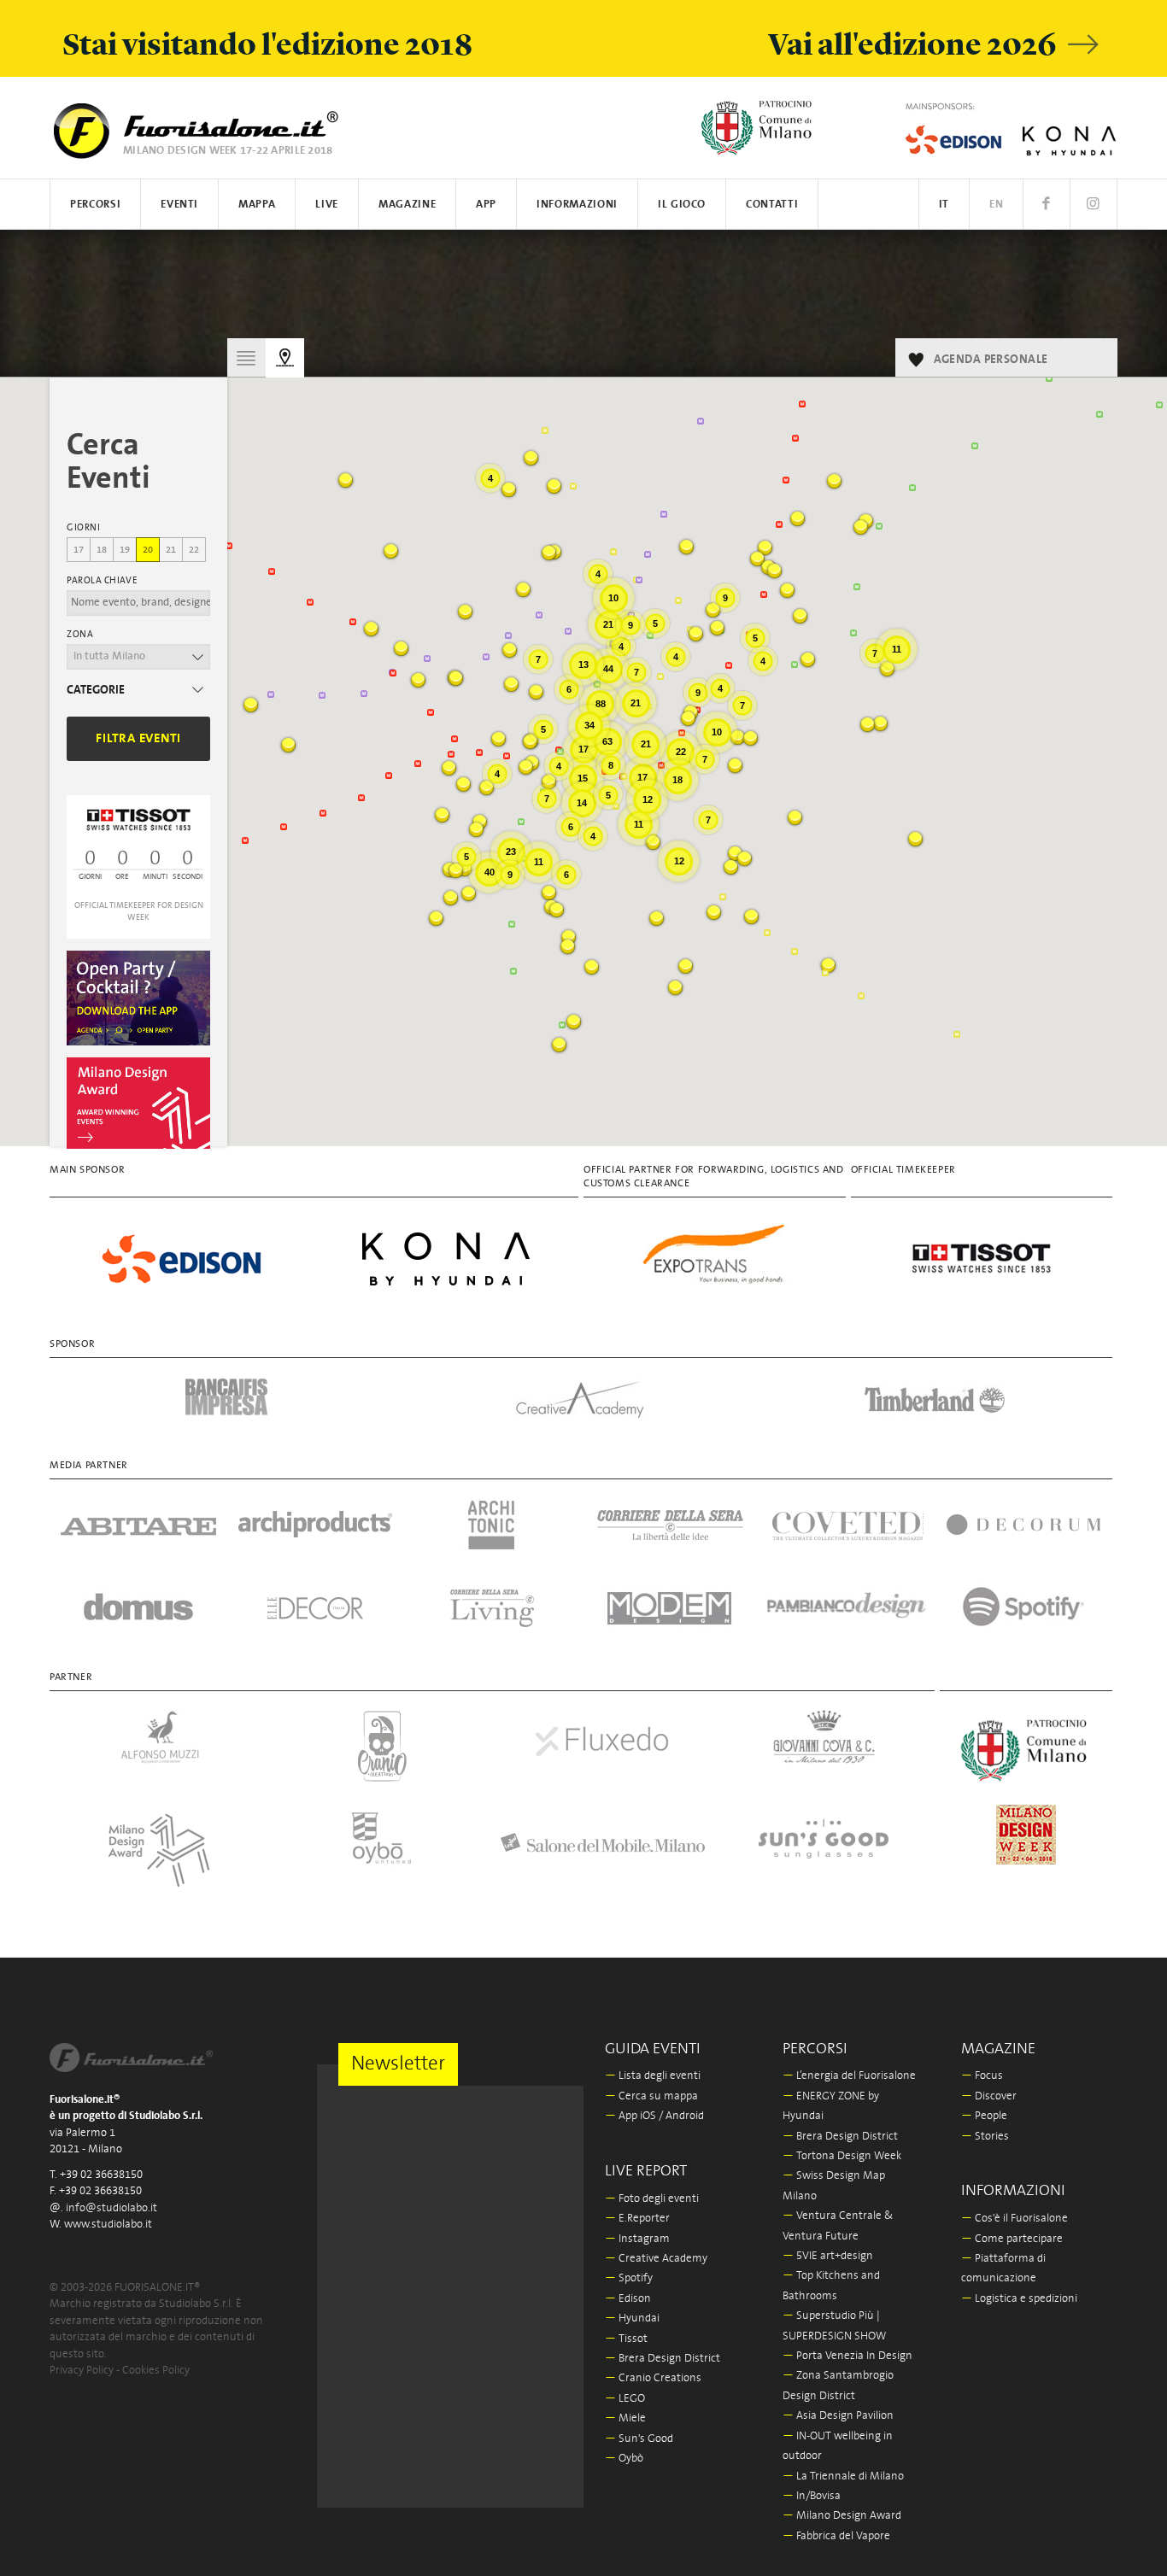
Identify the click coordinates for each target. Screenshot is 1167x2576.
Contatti (772, 205)
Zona (80, 635)
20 (148, 550)
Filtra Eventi (138, 738)
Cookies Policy (156, 2371)
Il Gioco (682, 205)
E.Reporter (637, 2219)
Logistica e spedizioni (1019, 2299)
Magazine (407, 205)
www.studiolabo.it (108, 2225)
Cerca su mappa (651, 2096)
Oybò (624, 2459)
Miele (625, 2418)
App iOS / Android (654, 2116)
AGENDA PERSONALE (991, 360)
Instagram (637, 2239)
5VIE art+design (828, 2256)
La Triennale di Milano (843, 2476)
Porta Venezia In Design (847, 2356)
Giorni (83, 528)
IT (944, 205)
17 (79, 550)
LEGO (625, 2399)
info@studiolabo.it (111, 2208)
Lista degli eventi (653, 2076)
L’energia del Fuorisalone (849, 2076)
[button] (511, 685)
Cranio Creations (653, 2378)
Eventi (179, 205)
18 (102, 550)
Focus (982, 2076)
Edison (628, 2299)
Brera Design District (663, 2359)
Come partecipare (1012, 2239)
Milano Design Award (842, 2516)
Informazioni (577, 205)
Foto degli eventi (652, 2199)
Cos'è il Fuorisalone (1015, 2219)
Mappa (257, 205)
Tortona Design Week (842, 2156)
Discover (989, 2096)
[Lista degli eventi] (246, 357)
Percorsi (95, 205)
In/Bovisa (812, 2496)
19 (125, 550)
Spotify (629, 2278)
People (984, 2116)
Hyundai (632, 2318)
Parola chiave (102, 581)
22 (194, 550)
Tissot (626, 2339)
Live (327, 205)
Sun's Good (639, 2439)
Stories (985, 2137)
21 (171, 550)
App (486, 205)
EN (996, 205)
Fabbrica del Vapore (836, 2536)
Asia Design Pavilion (838, 2416)
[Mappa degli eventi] (285, 358)
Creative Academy (656, 2259)
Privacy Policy (82, 2371)
